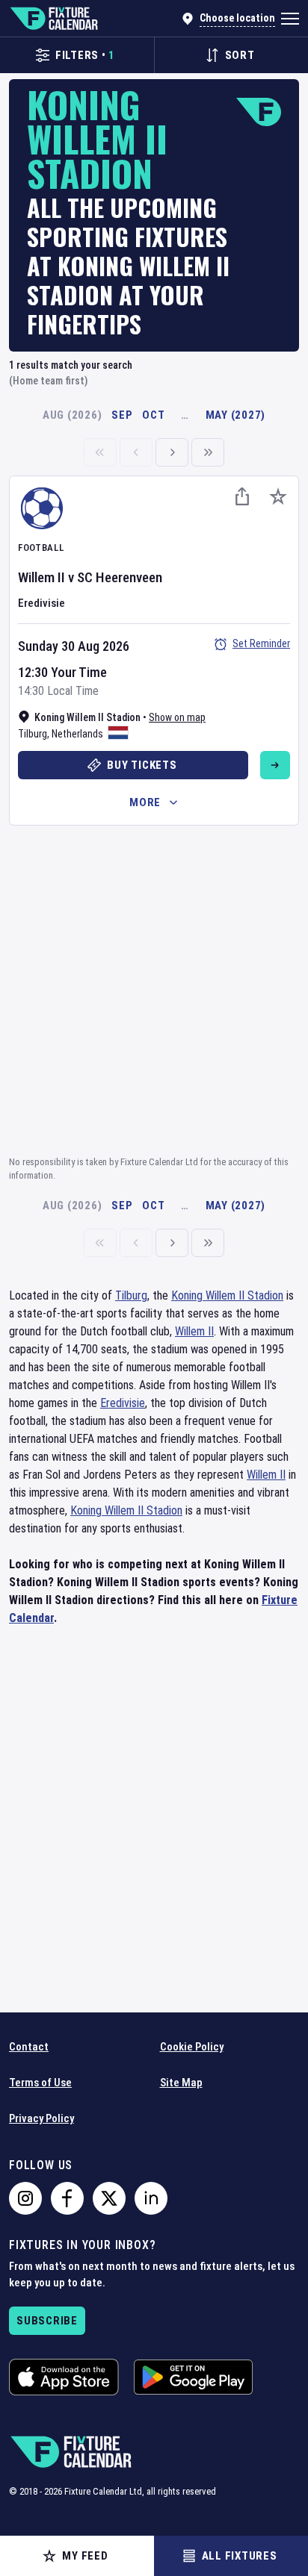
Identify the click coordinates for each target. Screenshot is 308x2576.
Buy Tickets (142, 765)
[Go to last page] (208, 452)
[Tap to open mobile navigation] (290, 19)
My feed (85, 2556)
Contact (29, 2047)
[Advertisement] (154, 988)
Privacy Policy (41, 2118)
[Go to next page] (172, 452)
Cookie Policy (192, 2047)
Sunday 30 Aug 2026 (74, 646)
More (145, 802)
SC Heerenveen (120, 577)
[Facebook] (67, 2198)
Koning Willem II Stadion (227, 1295)
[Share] (242, 496)
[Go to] (275, 765)
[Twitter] (109, 2198)
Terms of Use (40, 2083)
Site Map (181, 2083)
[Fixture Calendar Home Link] (53, 19)
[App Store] (64, 2377)
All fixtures (240, 2556)
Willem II (41, 577)
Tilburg (33, 734)
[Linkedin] (151, 2198)
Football (41, 548)
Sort (240, 55)
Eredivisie (41, 603)
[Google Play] (193, 2377)
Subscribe (47, 2321)
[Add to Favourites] (278, 496)
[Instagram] (25, 2198)
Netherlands (77, 734)
